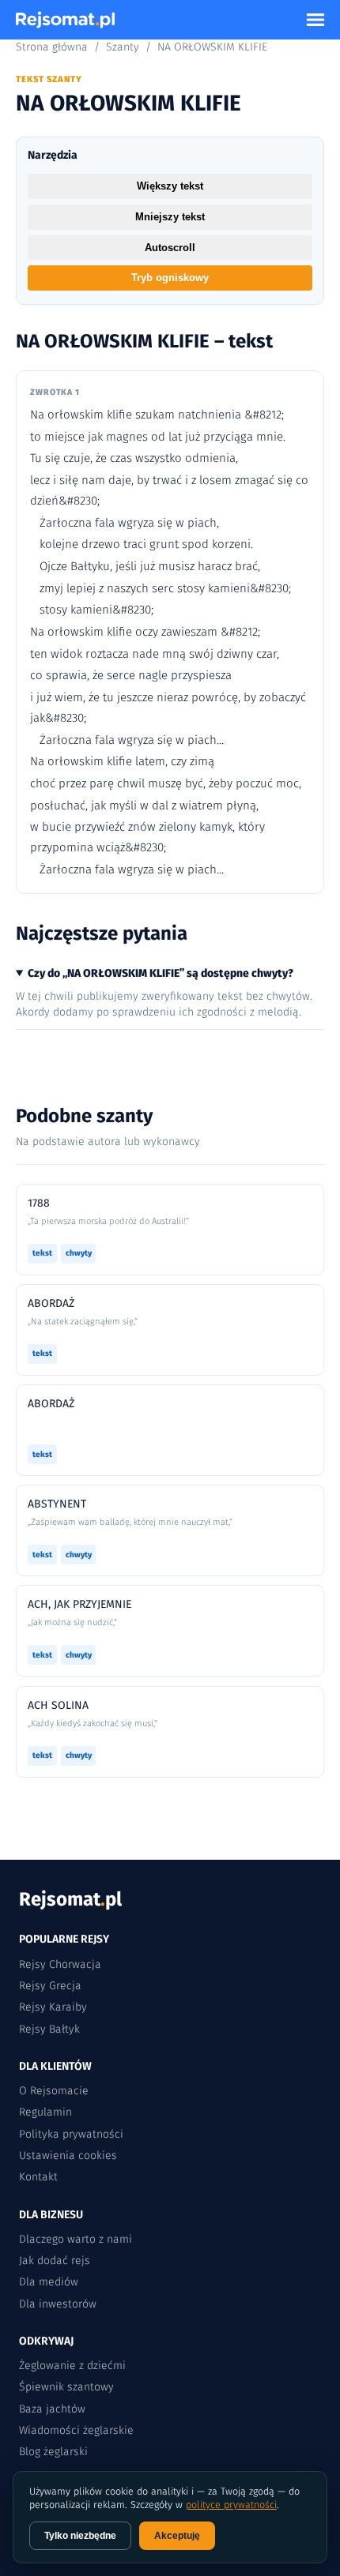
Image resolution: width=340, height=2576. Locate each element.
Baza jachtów (52, 2409)
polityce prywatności (231, 2505)
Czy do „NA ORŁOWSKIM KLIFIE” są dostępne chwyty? (161, 973)
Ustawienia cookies (68, 2155)
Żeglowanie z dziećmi (72, 2366)
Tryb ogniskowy (170, 278)
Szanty (123, 47)
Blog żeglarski (53, 2452)
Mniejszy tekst (170, 217)
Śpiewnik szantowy (66, 2387)
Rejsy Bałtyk (49, 2029)
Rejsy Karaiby (53, 2007)
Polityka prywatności (71, 2134)
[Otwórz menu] (315, 20)
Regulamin (45, 2112)
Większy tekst (170, 186)
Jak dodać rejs (55, 2261)
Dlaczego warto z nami (76, 2239)
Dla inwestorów (58, 2304)
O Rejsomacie (54, 2091)
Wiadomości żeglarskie (76, 2430)
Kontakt (38, 2177)
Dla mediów (49, 2282)
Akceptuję (177, 2536)
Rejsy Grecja (50, 1986)
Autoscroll (170, 248)
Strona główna (52, 47)
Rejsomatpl (70, 1899)
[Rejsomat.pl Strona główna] (65, 20)
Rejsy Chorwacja (60, 1964)
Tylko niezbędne (80, 2536)
